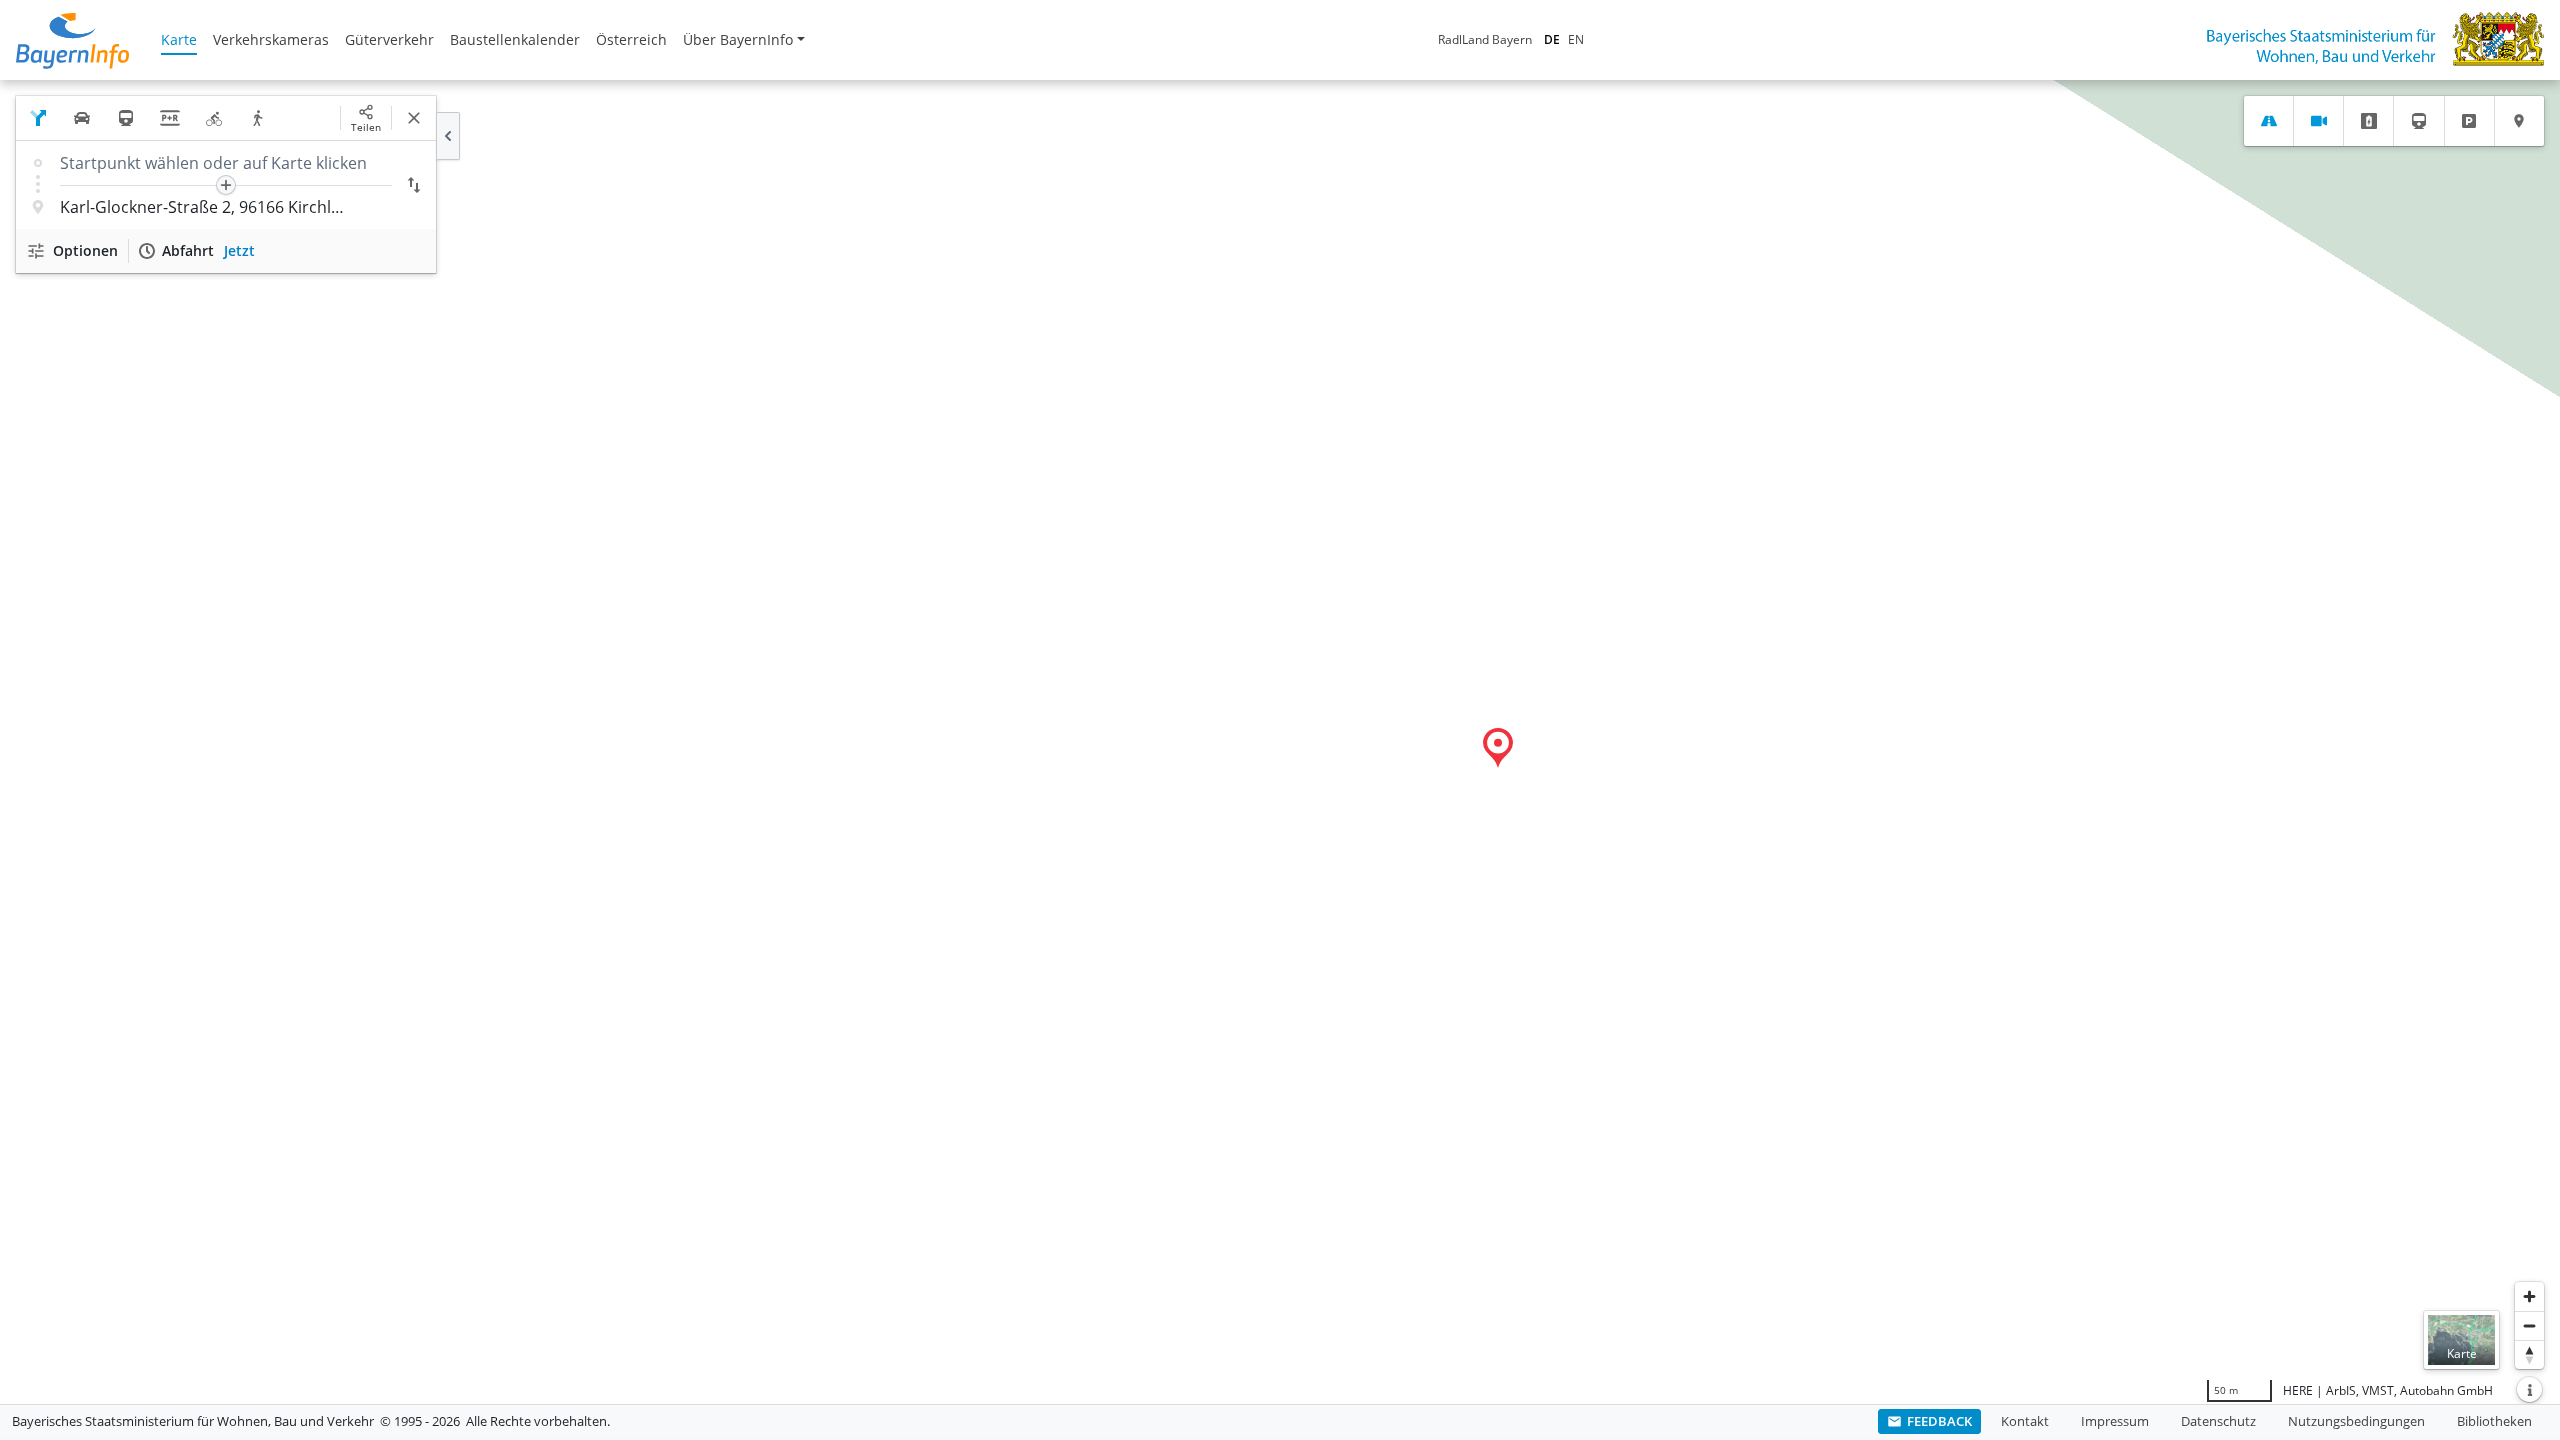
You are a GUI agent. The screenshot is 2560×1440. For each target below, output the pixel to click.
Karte (179, 39)
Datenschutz (2218, 1421)
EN (1576, 39)
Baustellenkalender (515, 39)
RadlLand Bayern (1485, 39)
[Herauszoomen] (2529, 1325)
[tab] (2268, 121)
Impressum (2115, 1421)
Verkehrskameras (271, 39)
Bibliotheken (2494, 1421)
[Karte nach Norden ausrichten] (2529, 1354)
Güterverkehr (389, 39)
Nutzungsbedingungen (2356, 1421)
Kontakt (2025, 1421)
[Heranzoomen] (2529, 1296)
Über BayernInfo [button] (738, 39)
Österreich (631, 39)
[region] (1280, 742)
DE (1552, 39)
